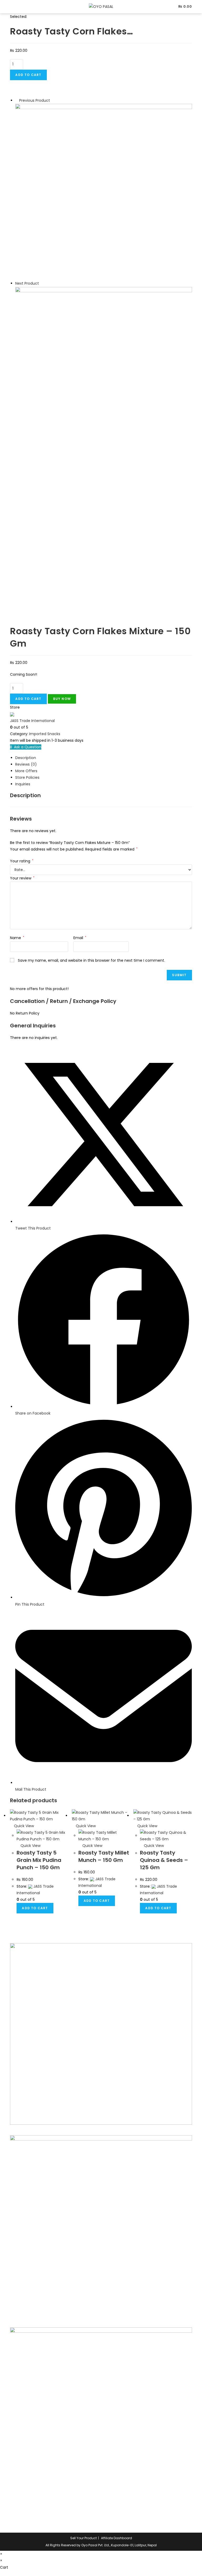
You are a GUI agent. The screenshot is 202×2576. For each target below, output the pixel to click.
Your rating (22, 861)
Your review (22, 878)
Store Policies (27, 777)
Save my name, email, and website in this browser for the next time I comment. (91, 960)
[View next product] (41, 283)
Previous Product (35, 100)
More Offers (26, 771)
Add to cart (28, 75)
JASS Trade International (32, 721)
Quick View (23, 1826)
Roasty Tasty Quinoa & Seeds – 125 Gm (164, 1860)
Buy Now (62, 699)
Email (80, 938)
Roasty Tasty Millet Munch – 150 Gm (104, 1856)
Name (17, 938)
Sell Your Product (84, 2538)
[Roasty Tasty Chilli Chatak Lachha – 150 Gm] (103, 192)
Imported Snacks (45, 734)
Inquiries (23, 784)
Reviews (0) (26, 764)
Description (26, 758)
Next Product (27, 283)
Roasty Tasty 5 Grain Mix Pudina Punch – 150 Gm (39, 1860)
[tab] (103, 758)
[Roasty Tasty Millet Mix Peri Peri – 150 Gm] (103, 375)
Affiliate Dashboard (117, 2538)
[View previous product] (17, 100)
